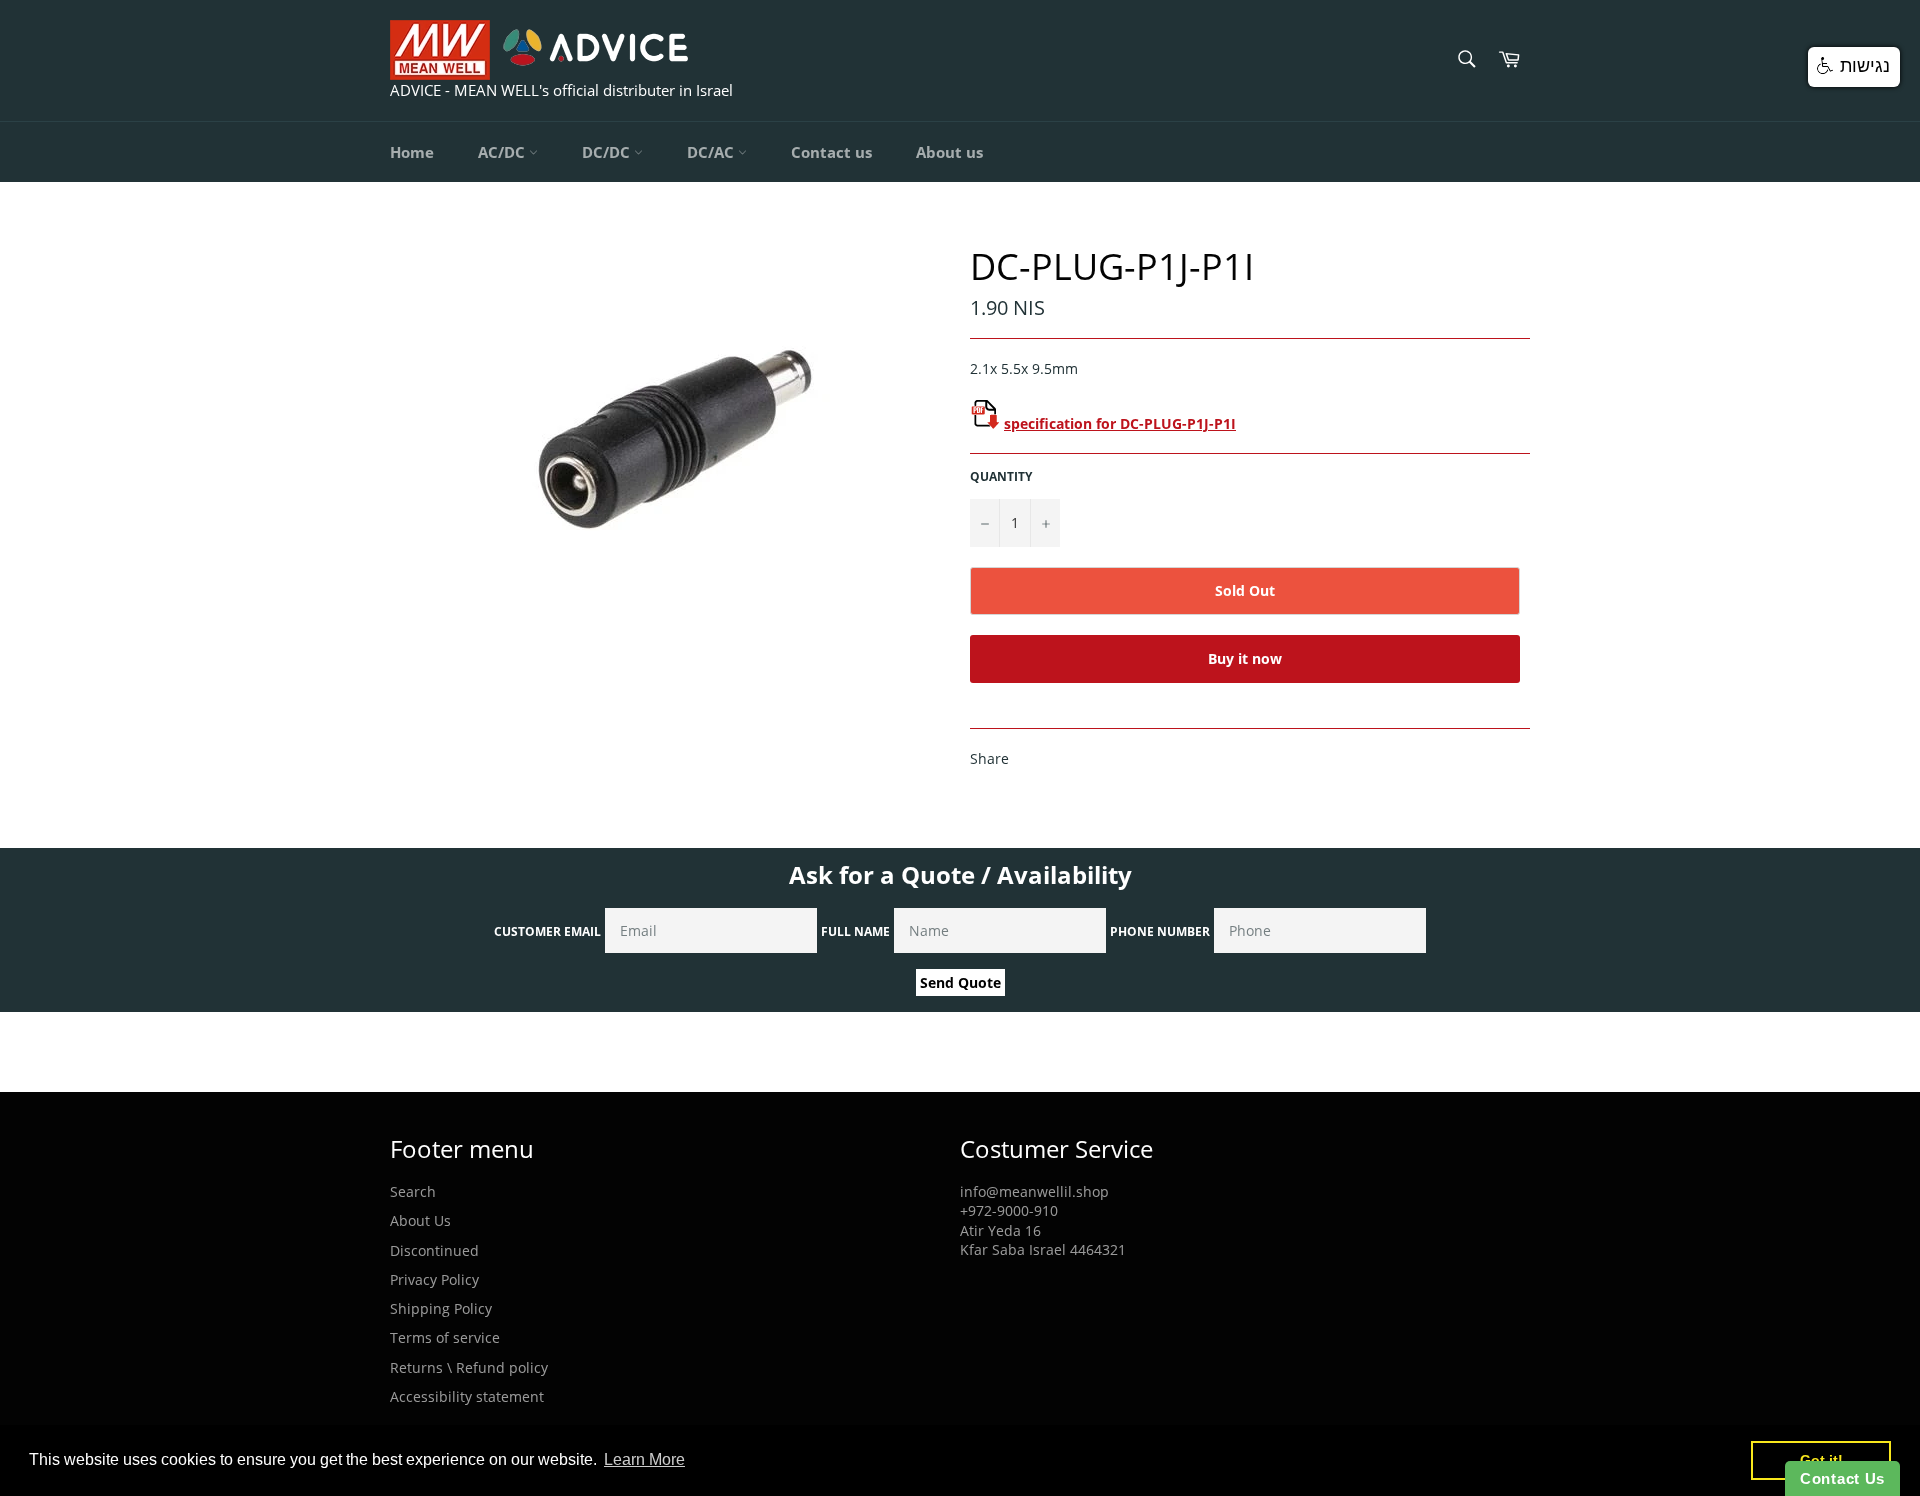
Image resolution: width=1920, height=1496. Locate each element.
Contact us (831, 152)
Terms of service (445, 1337)
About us (949, 152)
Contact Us (1842, 1478)
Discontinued (434, 1250)
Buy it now (1245, 658)
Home (412, 152)
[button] (1854, 67)
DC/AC (712, 152)
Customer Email (547, 931)
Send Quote (960, 982)
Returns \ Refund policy (469, 1367)
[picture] (985, 423)
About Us (420, 1220)
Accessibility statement (467, 1396)
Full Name (855, 931)
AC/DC (503, 152)
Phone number (1160, 931)
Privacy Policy (434, 1279)
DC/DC (608, 152)
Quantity (1001, 477)
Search (413, 1191)
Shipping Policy (441, 1308)
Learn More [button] (644, 1459)
